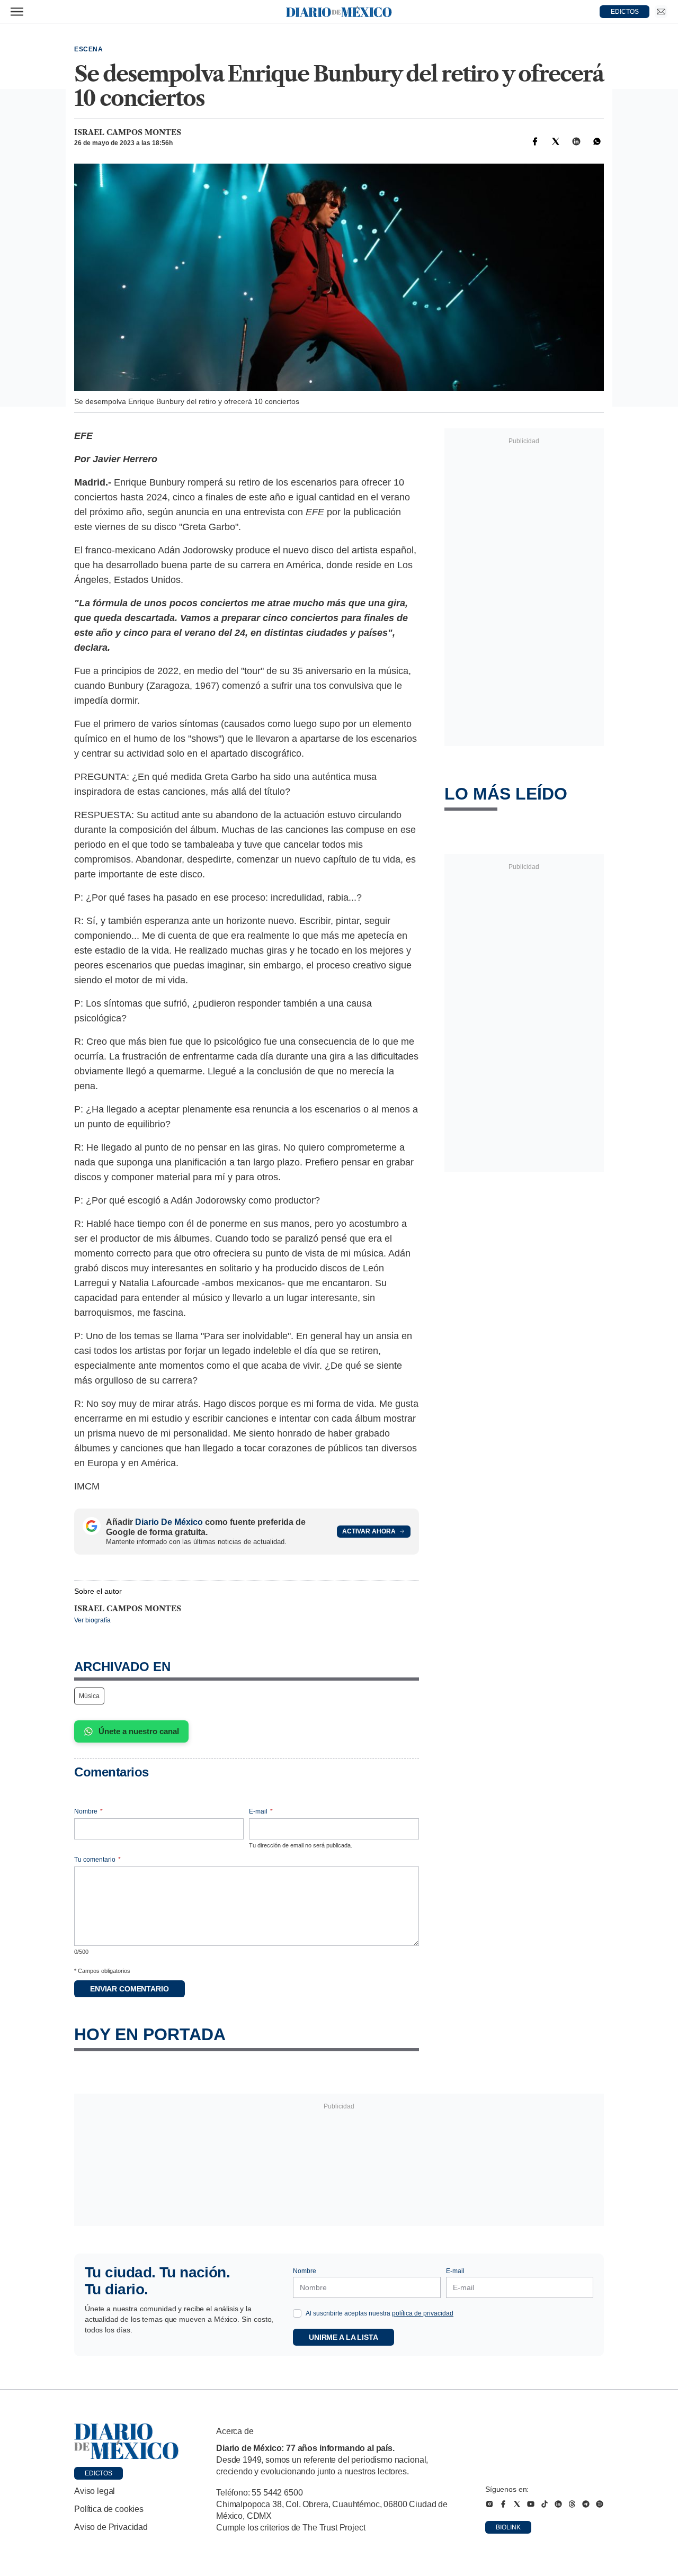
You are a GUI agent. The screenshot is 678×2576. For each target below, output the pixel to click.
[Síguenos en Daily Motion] (600, 2504)
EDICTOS (625, 12)
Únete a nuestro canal (139, 1731)
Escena (89, 49)
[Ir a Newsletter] (661, 12)
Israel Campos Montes (128, 132)
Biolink (508, 2527)
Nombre (88, 1811)
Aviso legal (95, 2491)
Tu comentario (97, 1860)
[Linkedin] (576, 141)
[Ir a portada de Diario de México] (127, 2442)
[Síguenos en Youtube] (531, 2504)
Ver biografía (92, 1620)
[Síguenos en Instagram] (489, 2504)
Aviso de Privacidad (111, 2527)
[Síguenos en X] (517, 2504)
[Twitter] (556, 141)
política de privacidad (423, 2313)
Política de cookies (109, 2509)
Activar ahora (369, 1531)
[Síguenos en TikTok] (545, 2504)
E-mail (261, 1811)
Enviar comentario (130, 1989)
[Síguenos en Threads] (572, 2504)
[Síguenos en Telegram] (586, 2504)
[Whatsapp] (597, 141)
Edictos (99, 2473)
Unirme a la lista (344, 2337)
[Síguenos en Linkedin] (558, 2504)
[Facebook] (535, 141)
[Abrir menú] (17, 12)
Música (89, 1696)
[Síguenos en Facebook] (503, 2504)
